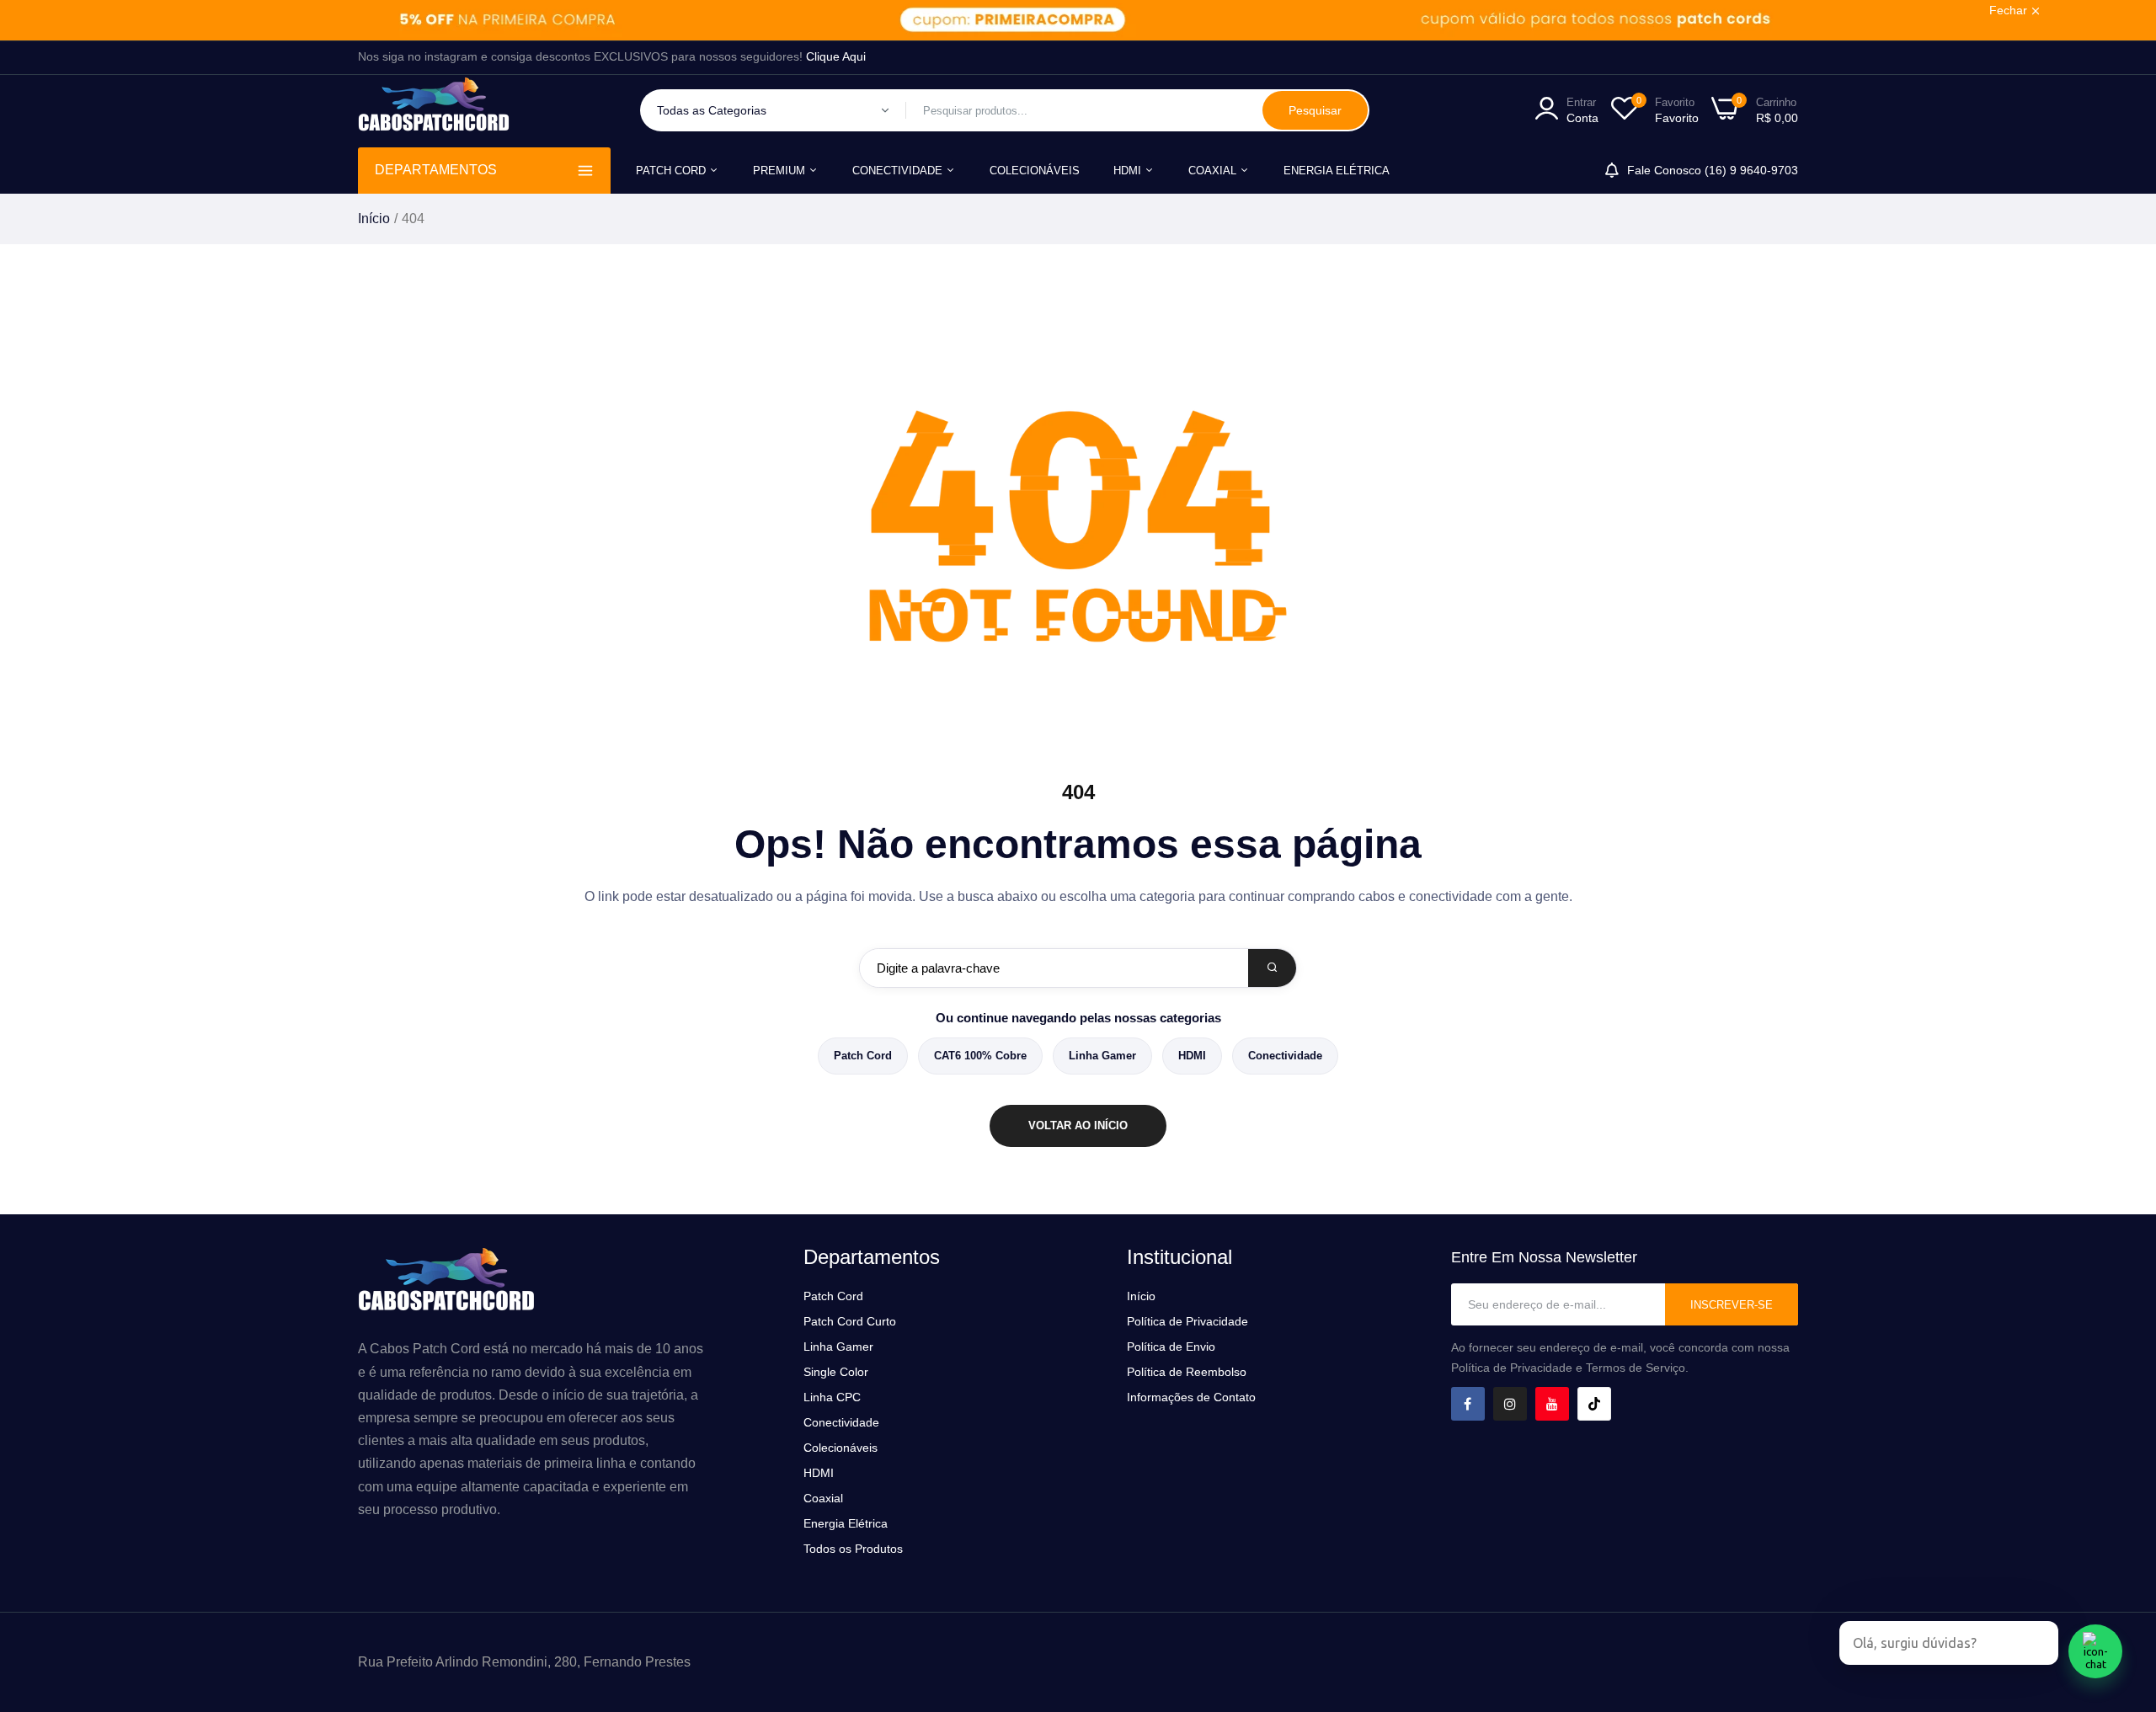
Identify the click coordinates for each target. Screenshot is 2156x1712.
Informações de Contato (1191, 1397)
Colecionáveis (841, 1448)
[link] (1078, 20)
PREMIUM (781, 171)
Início (374, 219)
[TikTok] (1594, 1404)
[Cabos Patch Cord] (434, 111)
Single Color (836, 1372)
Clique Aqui (836, 56)
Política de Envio (1171, 1347)
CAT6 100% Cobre (980, 1056)
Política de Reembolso (1187, 1372)
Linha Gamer (1102, 1056)
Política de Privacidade (1187, 1321)
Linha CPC (832, 1397)
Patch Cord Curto (850, 1321)
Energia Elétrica (1337, 171)
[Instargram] (1510, 1404)
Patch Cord (863, 1056)
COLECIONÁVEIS (1035, 171)
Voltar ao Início (1078, 1125)
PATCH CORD (672, 171)
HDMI (1129, 171)
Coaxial (1214, 171)
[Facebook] (1468, 1404)
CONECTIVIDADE (899, 171)
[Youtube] (1552, 1404)
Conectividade (1285, 1056)
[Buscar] (1272, 968)
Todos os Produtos (853, 1549)
